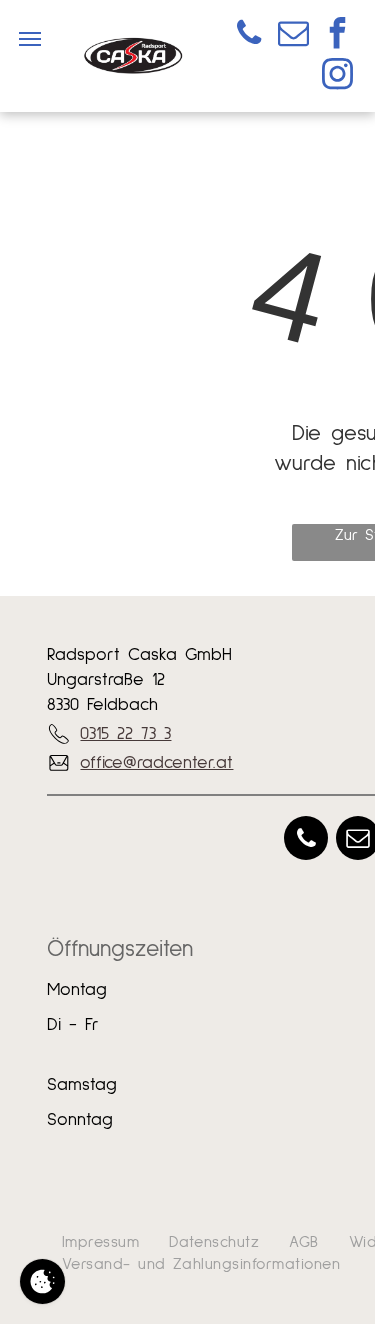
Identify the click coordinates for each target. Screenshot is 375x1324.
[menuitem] (100, 1242)
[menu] (30, 39)
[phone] (249, 35)
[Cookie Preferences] (42, 1281)
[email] (293, 35)
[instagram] (337, 76)
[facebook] (337, 35)
